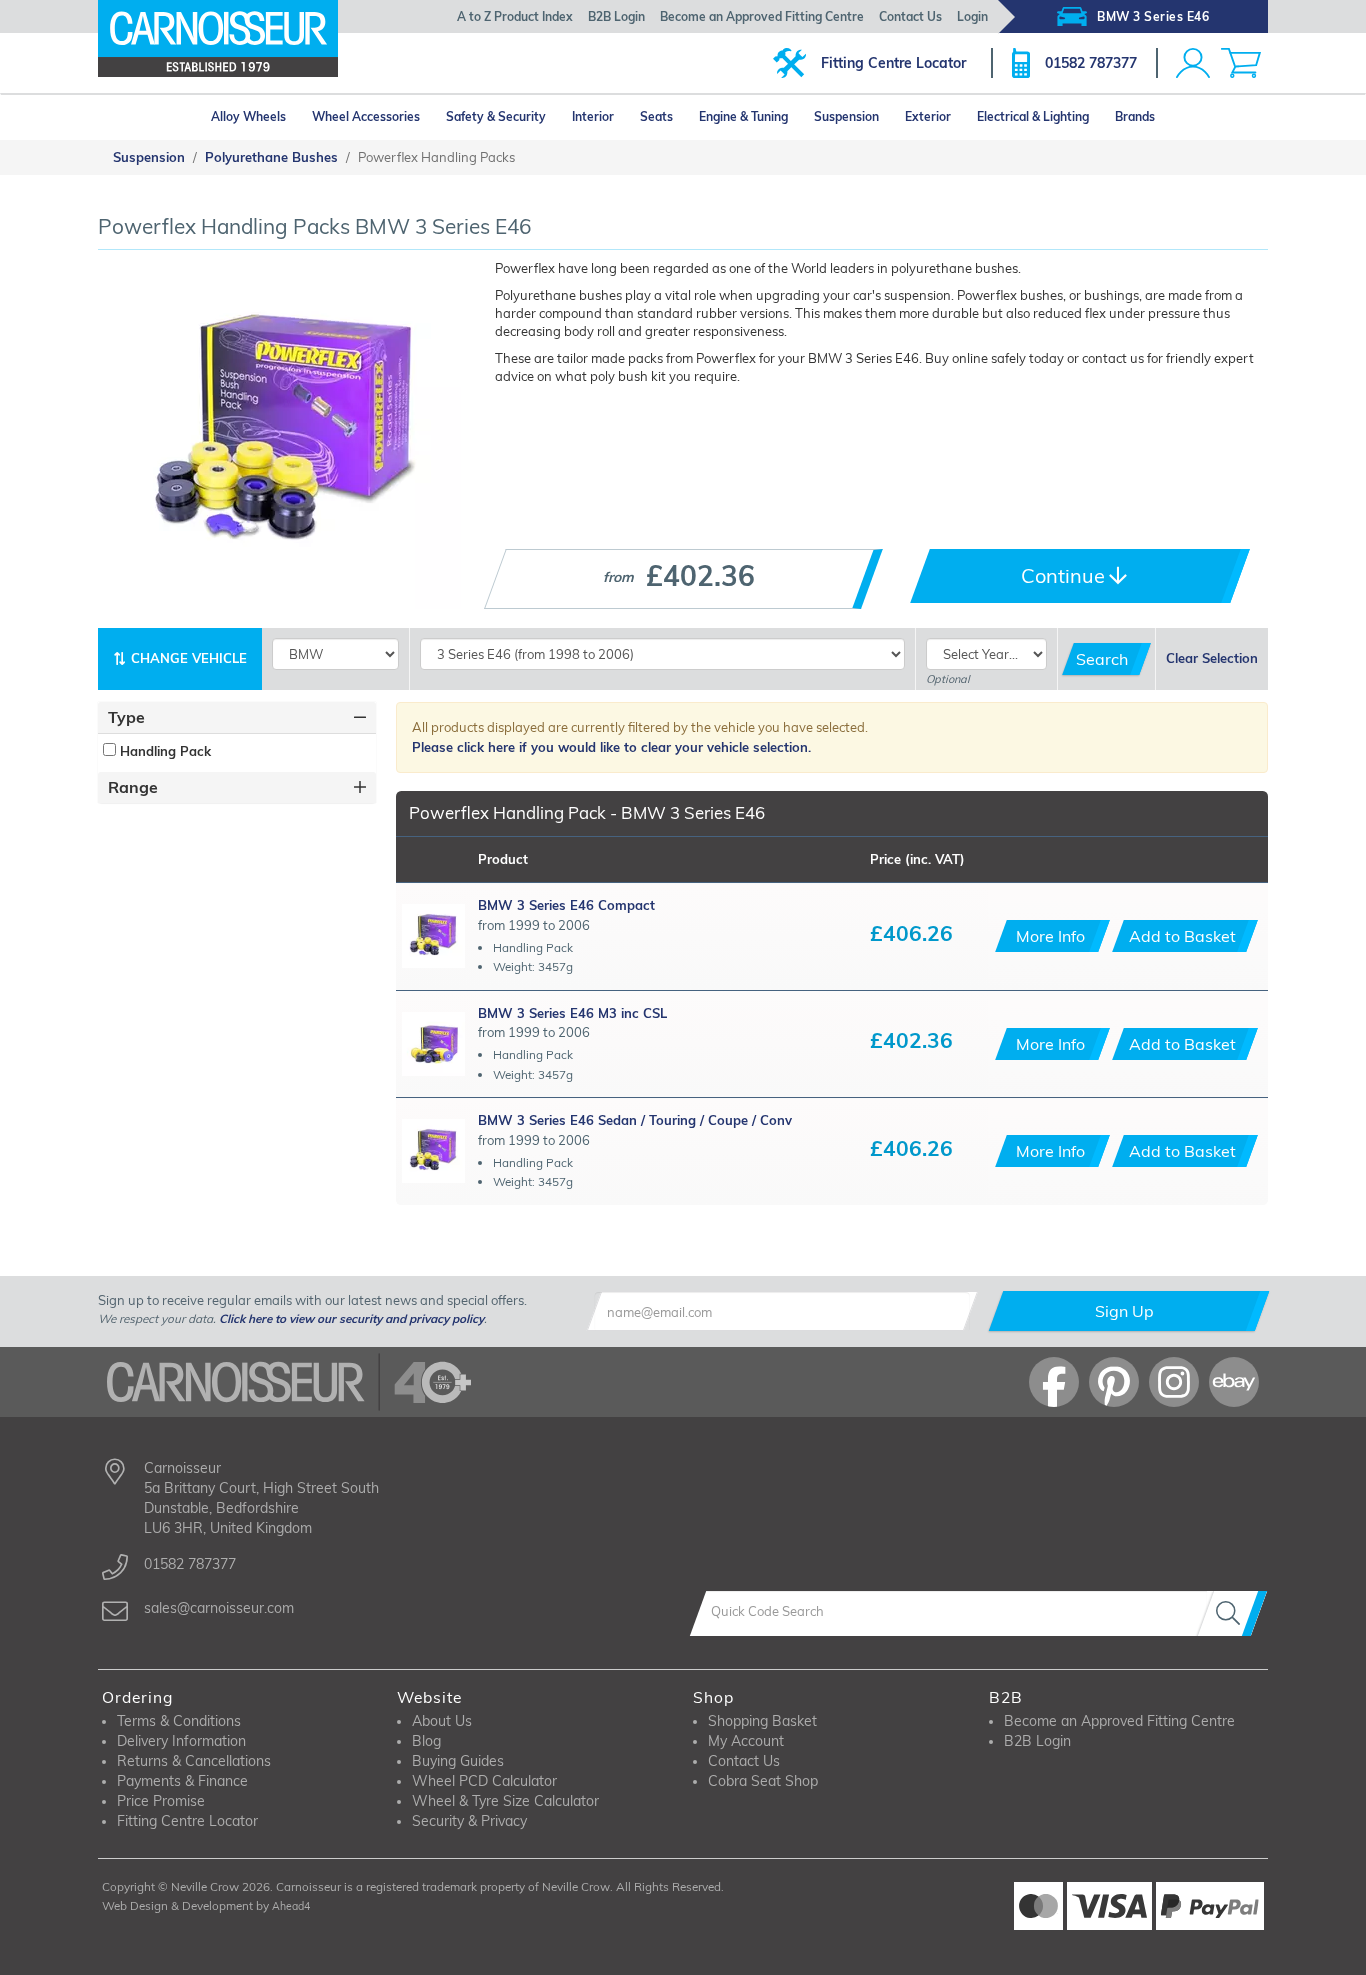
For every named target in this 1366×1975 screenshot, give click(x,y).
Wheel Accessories (366, 116)
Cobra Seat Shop (763, 1781)
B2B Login (616, 16)
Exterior (928, 116)
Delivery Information (181, 1741)
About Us (442, 1721)
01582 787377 (1091, 63)
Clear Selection (1212, 658)
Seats (656, 116)
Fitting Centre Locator (893, 63)
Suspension (846, 116)
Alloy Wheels (248, 116)
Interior (593, 116)
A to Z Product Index (515, 16)
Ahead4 (291, 1906)
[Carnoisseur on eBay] (1234, 1382)
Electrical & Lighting (1033, 116)
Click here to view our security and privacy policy (351, 1318)
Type (126, 717)
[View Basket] (1241, 63)
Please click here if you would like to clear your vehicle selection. (611, 747)
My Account (746, 1741)
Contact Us (910, 16)
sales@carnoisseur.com (219, 1608)
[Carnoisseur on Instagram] (1174, 1382)
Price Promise (161, 1801)
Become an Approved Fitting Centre (762, 16)
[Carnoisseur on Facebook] (1054, 1382)
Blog (426, 1741)
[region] (237, 750)
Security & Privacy (469, 1821)
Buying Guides (458, 1761)
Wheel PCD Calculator (484, 1781)
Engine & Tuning (743, 116)
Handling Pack (163, 751)
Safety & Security (496, 116)
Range (133, 787)
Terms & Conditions (179, 1721)
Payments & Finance (182, 1781)
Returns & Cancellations (194, 1761)
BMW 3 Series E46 (1153, 16)
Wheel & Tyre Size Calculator (505, 1801)
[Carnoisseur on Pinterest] (1114, 1382)
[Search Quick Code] (1232, 1613)
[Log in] (1193, 63)
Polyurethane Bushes (271, 157)
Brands (1135, 116)
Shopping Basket (762, 1721)
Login (972, 16)
